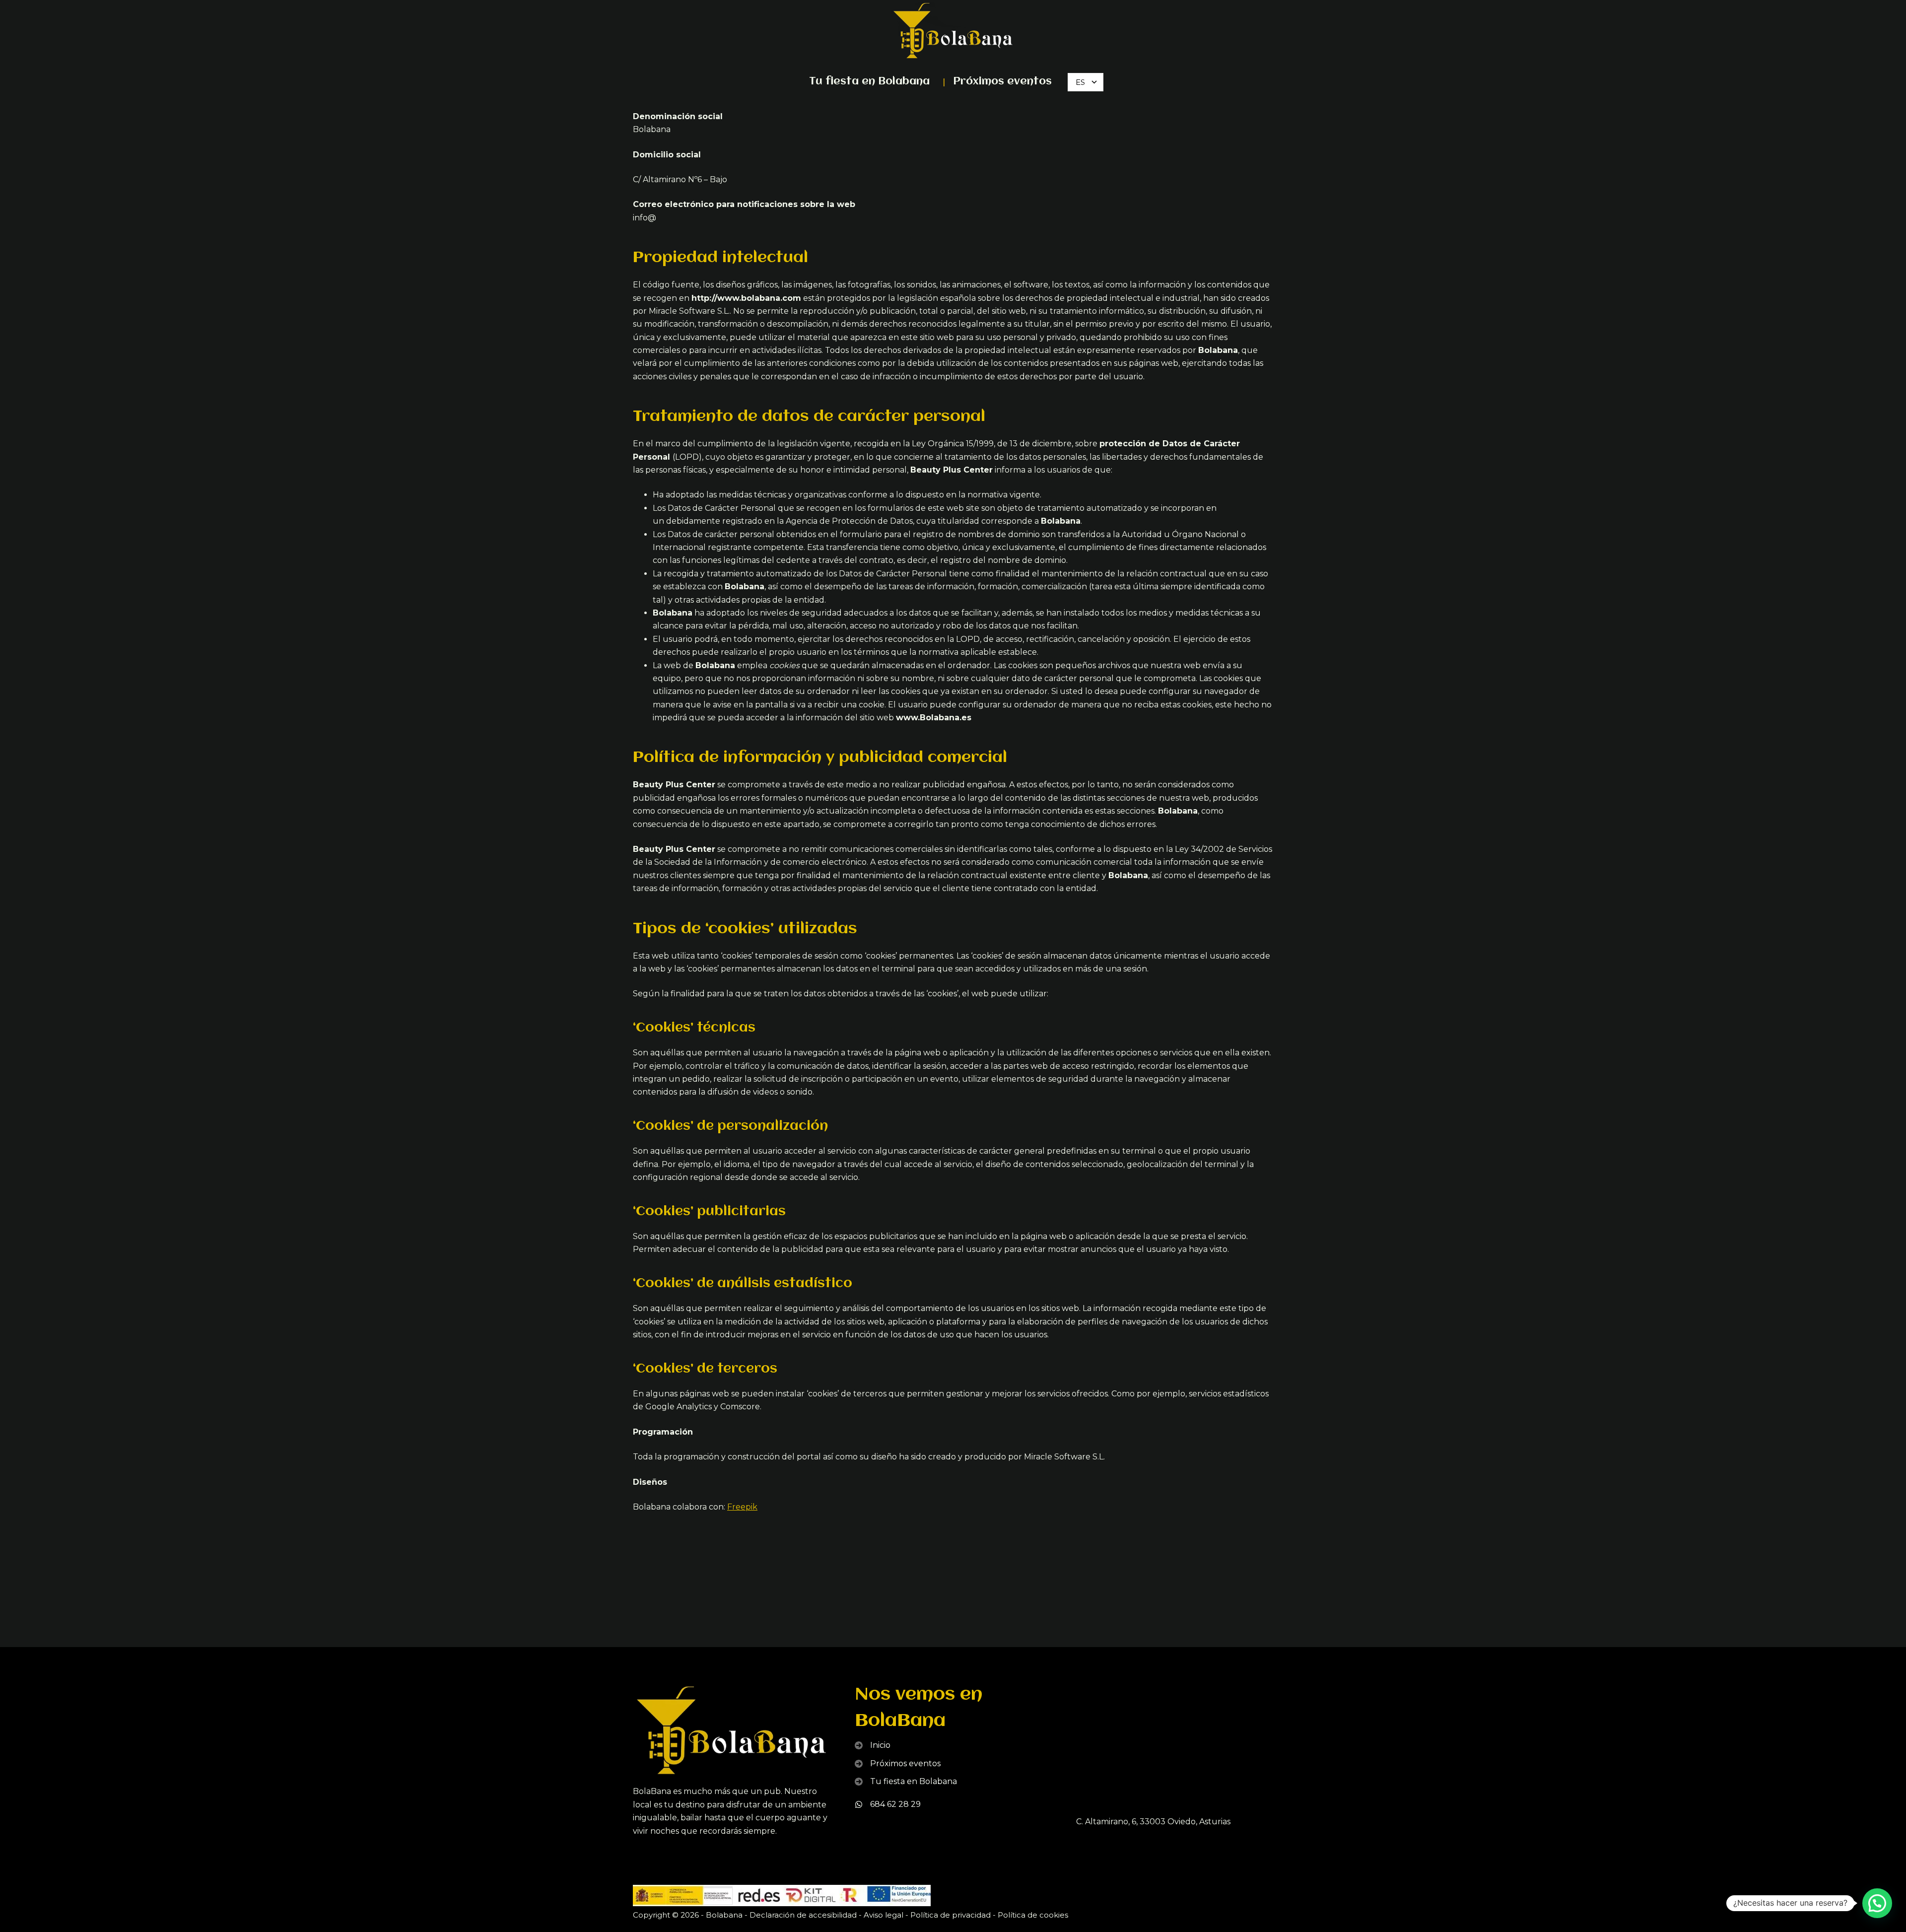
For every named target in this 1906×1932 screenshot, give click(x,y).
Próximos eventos (1002, 82)
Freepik (742, 1507)
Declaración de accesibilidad (803, 1915)
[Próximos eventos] (898, 1764)
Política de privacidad (951, 1915)
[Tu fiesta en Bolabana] (906, 1782)
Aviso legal (884, 1915)
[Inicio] (873, 1745)
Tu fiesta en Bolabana (869, 82)
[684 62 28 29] (888, 1804)
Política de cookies (1033, 1915)
